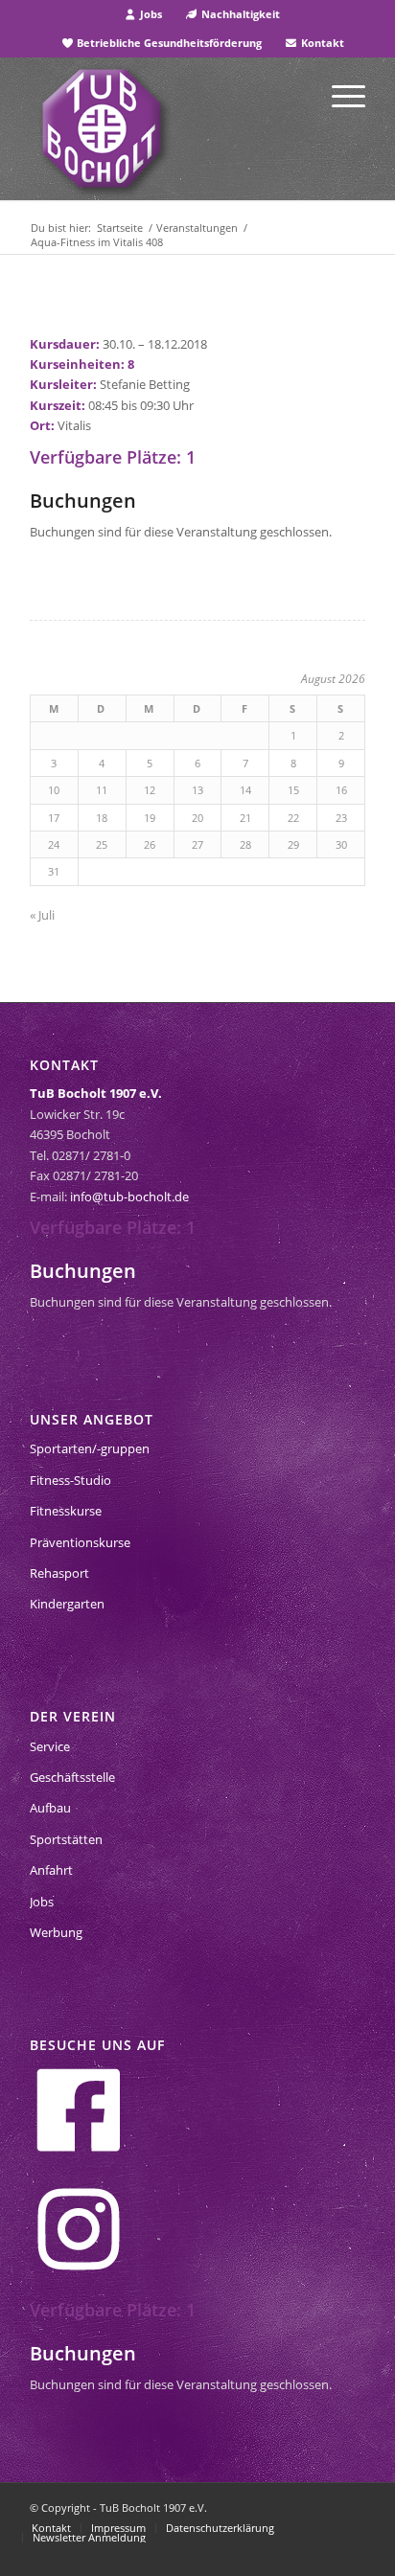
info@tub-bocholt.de (129, 1197)
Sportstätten (66, 1839)
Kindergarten (67, 1604)
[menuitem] (143, 14)
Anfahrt (51, 1870)
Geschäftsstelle (72, 1777)
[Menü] (339, 95)
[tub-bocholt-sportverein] (102, 128)
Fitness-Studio (70, 1480)
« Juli (42, 915)
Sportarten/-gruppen (90, 1448)
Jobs (150, 14)
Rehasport (59, 1573)
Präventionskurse (80, 1542)
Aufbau (50, 1808)
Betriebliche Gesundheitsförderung (168, 43)
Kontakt (321, 43)
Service (50, 1746)
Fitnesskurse (66, 1511)
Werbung (56, 1932)
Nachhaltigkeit (239, 14)
